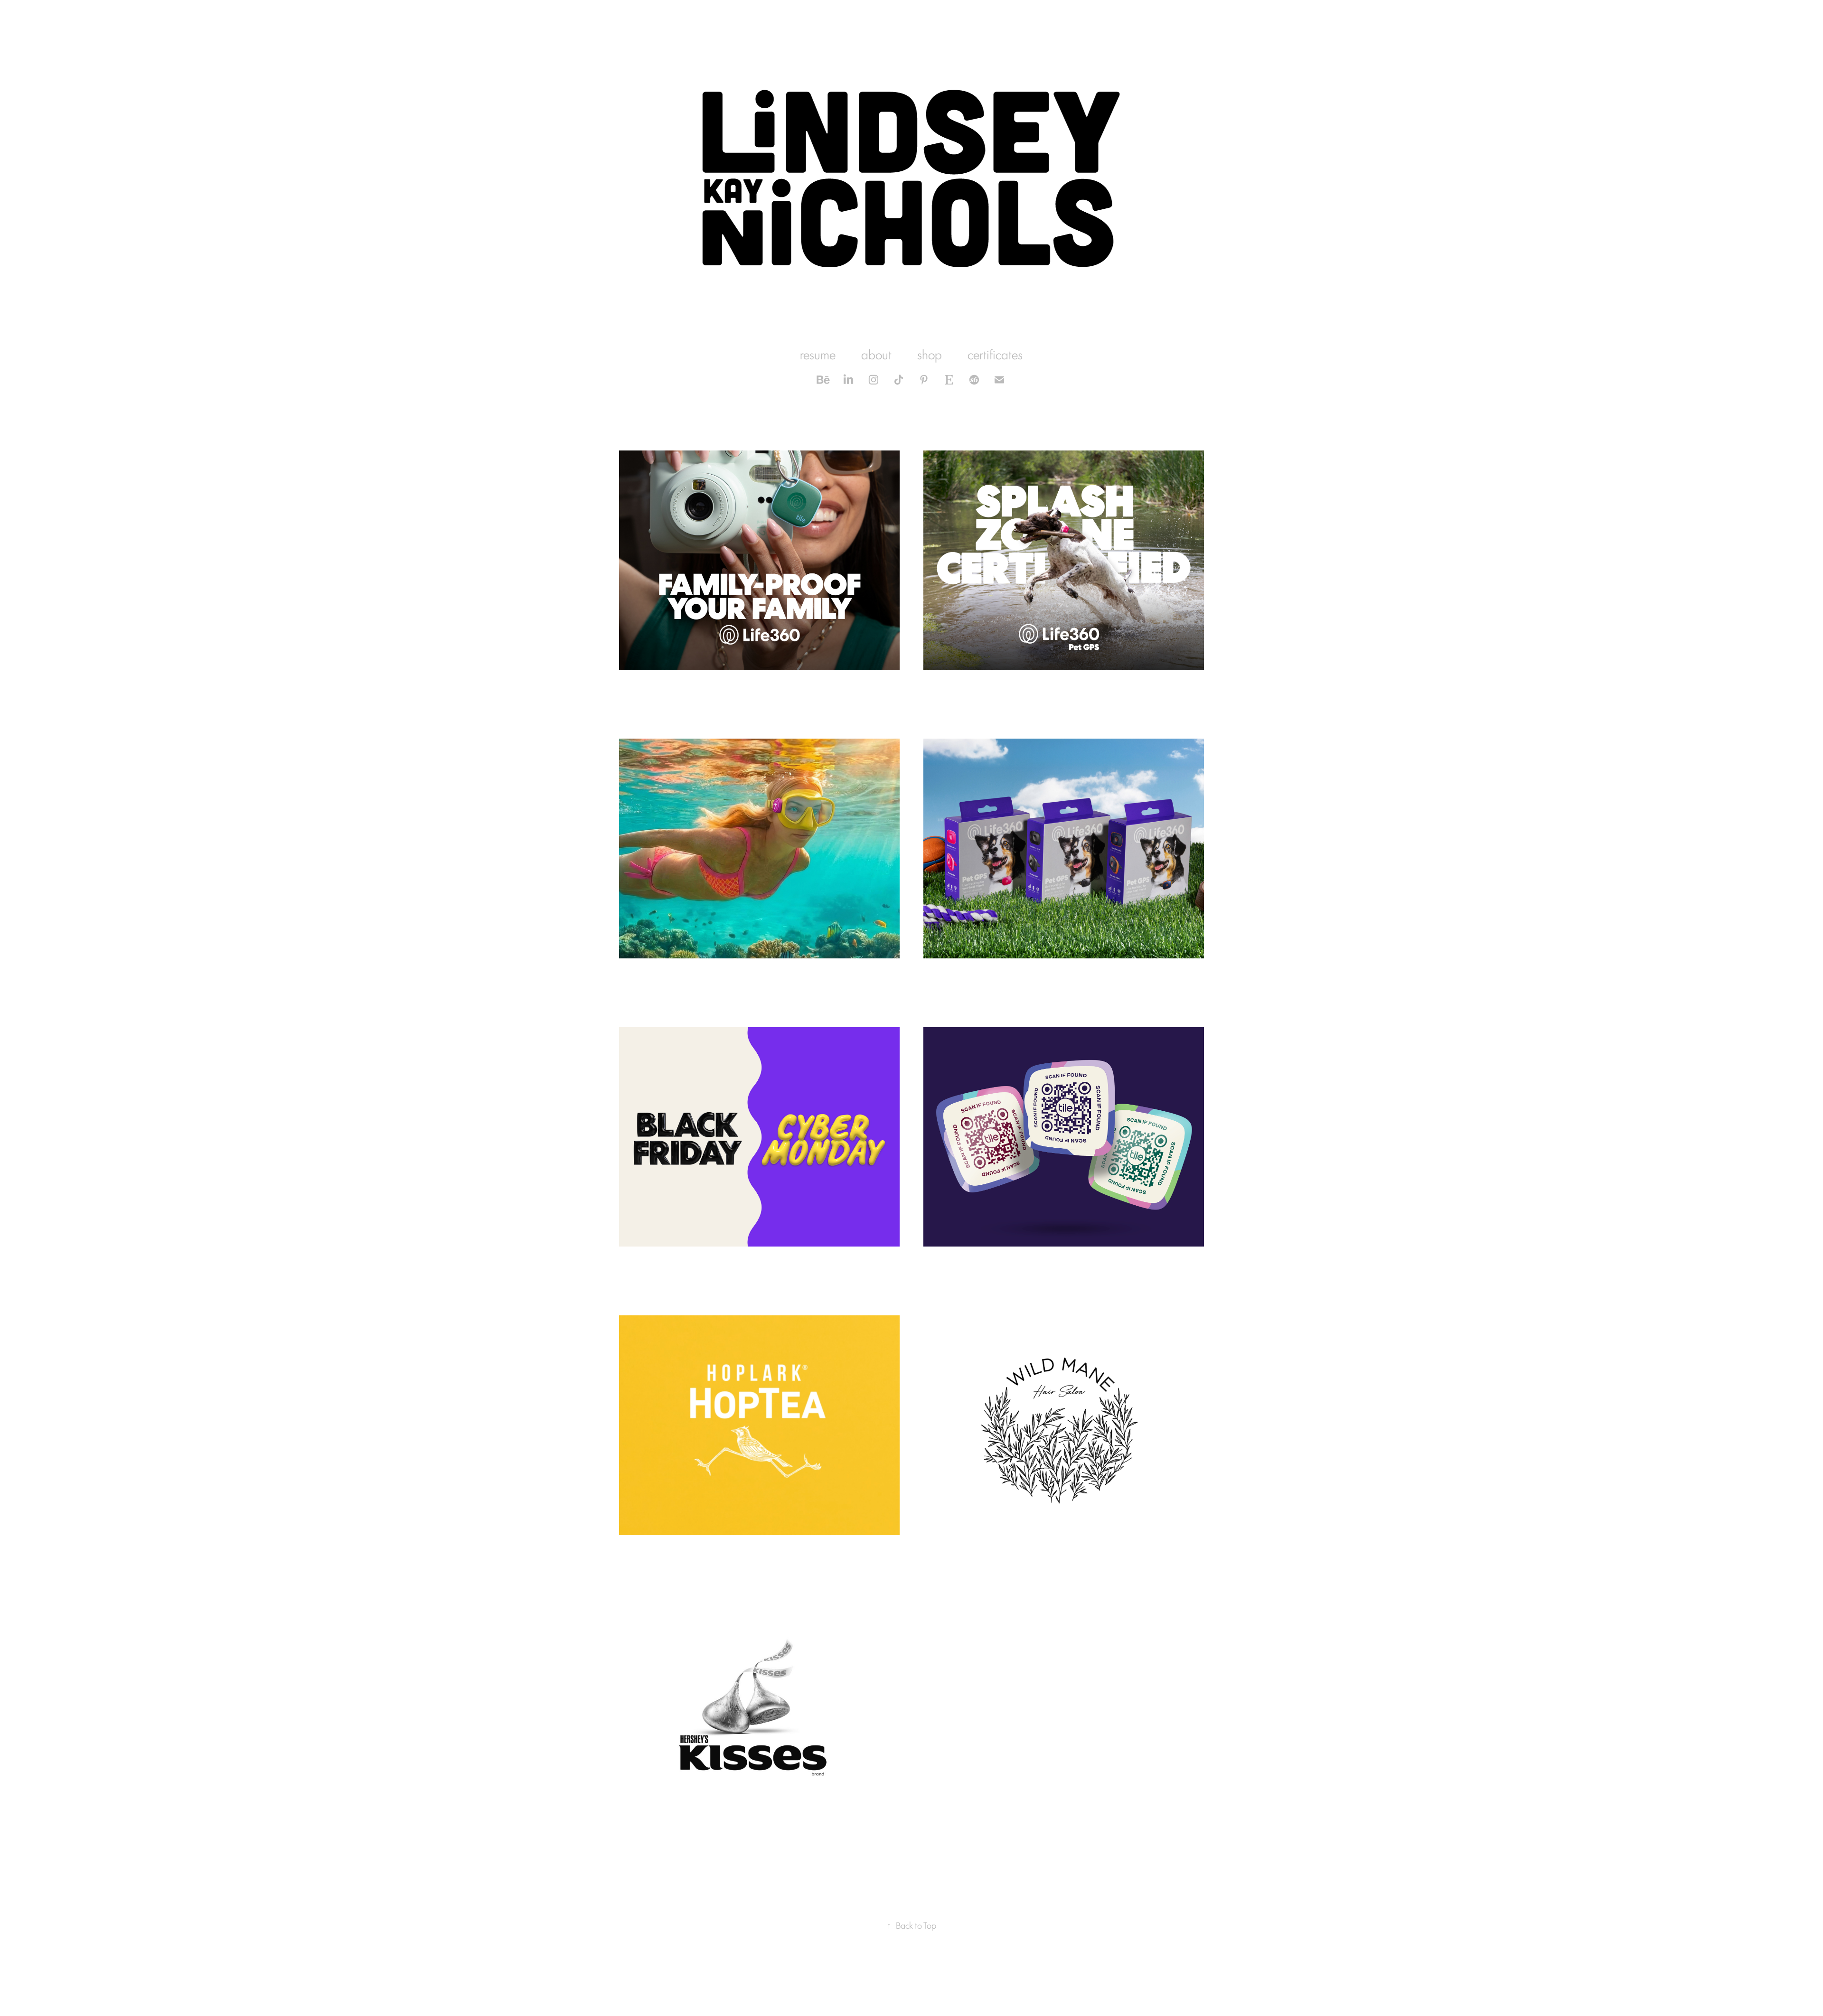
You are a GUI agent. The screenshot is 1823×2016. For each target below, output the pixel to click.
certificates (995, 354)
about (876, 354)
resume (818, 354)
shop (930, 354)
